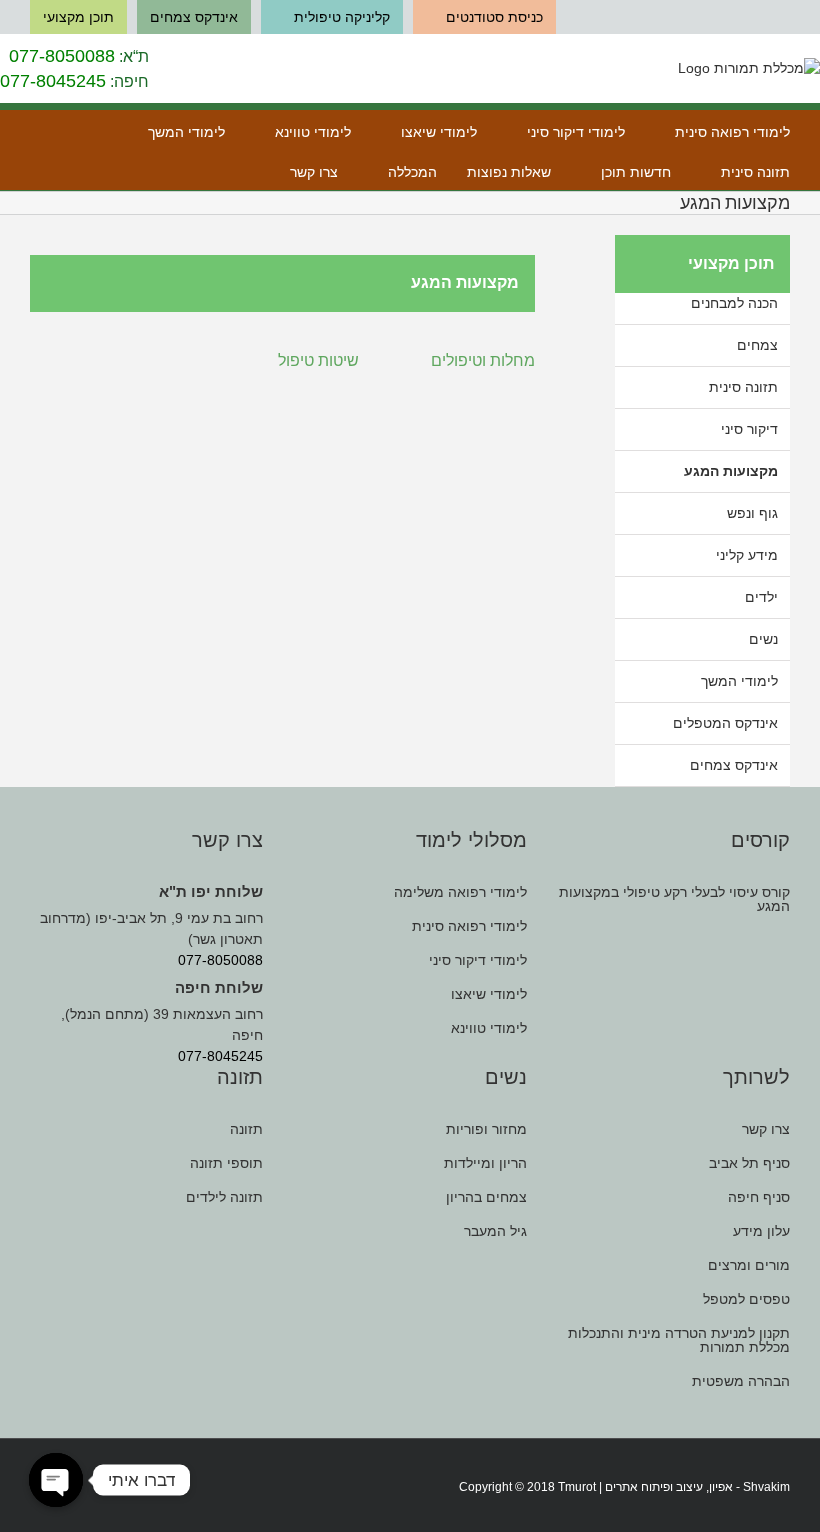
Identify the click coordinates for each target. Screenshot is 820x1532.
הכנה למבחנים (734, 303)
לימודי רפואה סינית (469, 926)
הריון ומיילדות (485, 1163)
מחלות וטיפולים (483, 359)
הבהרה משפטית (741, 1381)
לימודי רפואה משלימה (460, 892)
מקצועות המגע (731, 471)
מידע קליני (747, 555)
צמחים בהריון (486, 1197)
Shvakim (766, 1487)
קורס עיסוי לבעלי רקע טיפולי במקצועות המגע (674, 899)
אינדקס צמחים (734, 765)
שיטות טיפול (318, 359)
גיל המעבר (495, 1231)
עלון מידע (761, 1231)
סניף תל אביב (749, 1163)
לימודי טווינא (488, 1028)
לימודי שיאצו (488, 994)
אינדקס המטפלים (725, 723)
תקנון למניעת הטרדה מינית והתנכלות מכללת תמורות (679, 1340)
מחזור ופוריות (486, 1129)
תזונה (246, 1129)
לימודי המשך (739, 681)
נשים (763, 639)
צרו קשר (766, 1129)
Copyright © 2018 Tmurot (527, 1487)
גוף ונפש (752, 513)
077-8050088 (62, 56)
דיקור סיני (749, 429)
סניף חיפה (759, 1197)
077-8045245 (53, 81)
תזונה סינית (743, 387)
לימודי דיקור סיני (477, 960)
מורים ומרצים (749, 1265)
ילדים (761, 597)
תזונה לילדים (224, 1197)
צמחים (757, 345)
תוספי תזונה (226, 1163)
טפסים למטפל (746, 1299)
